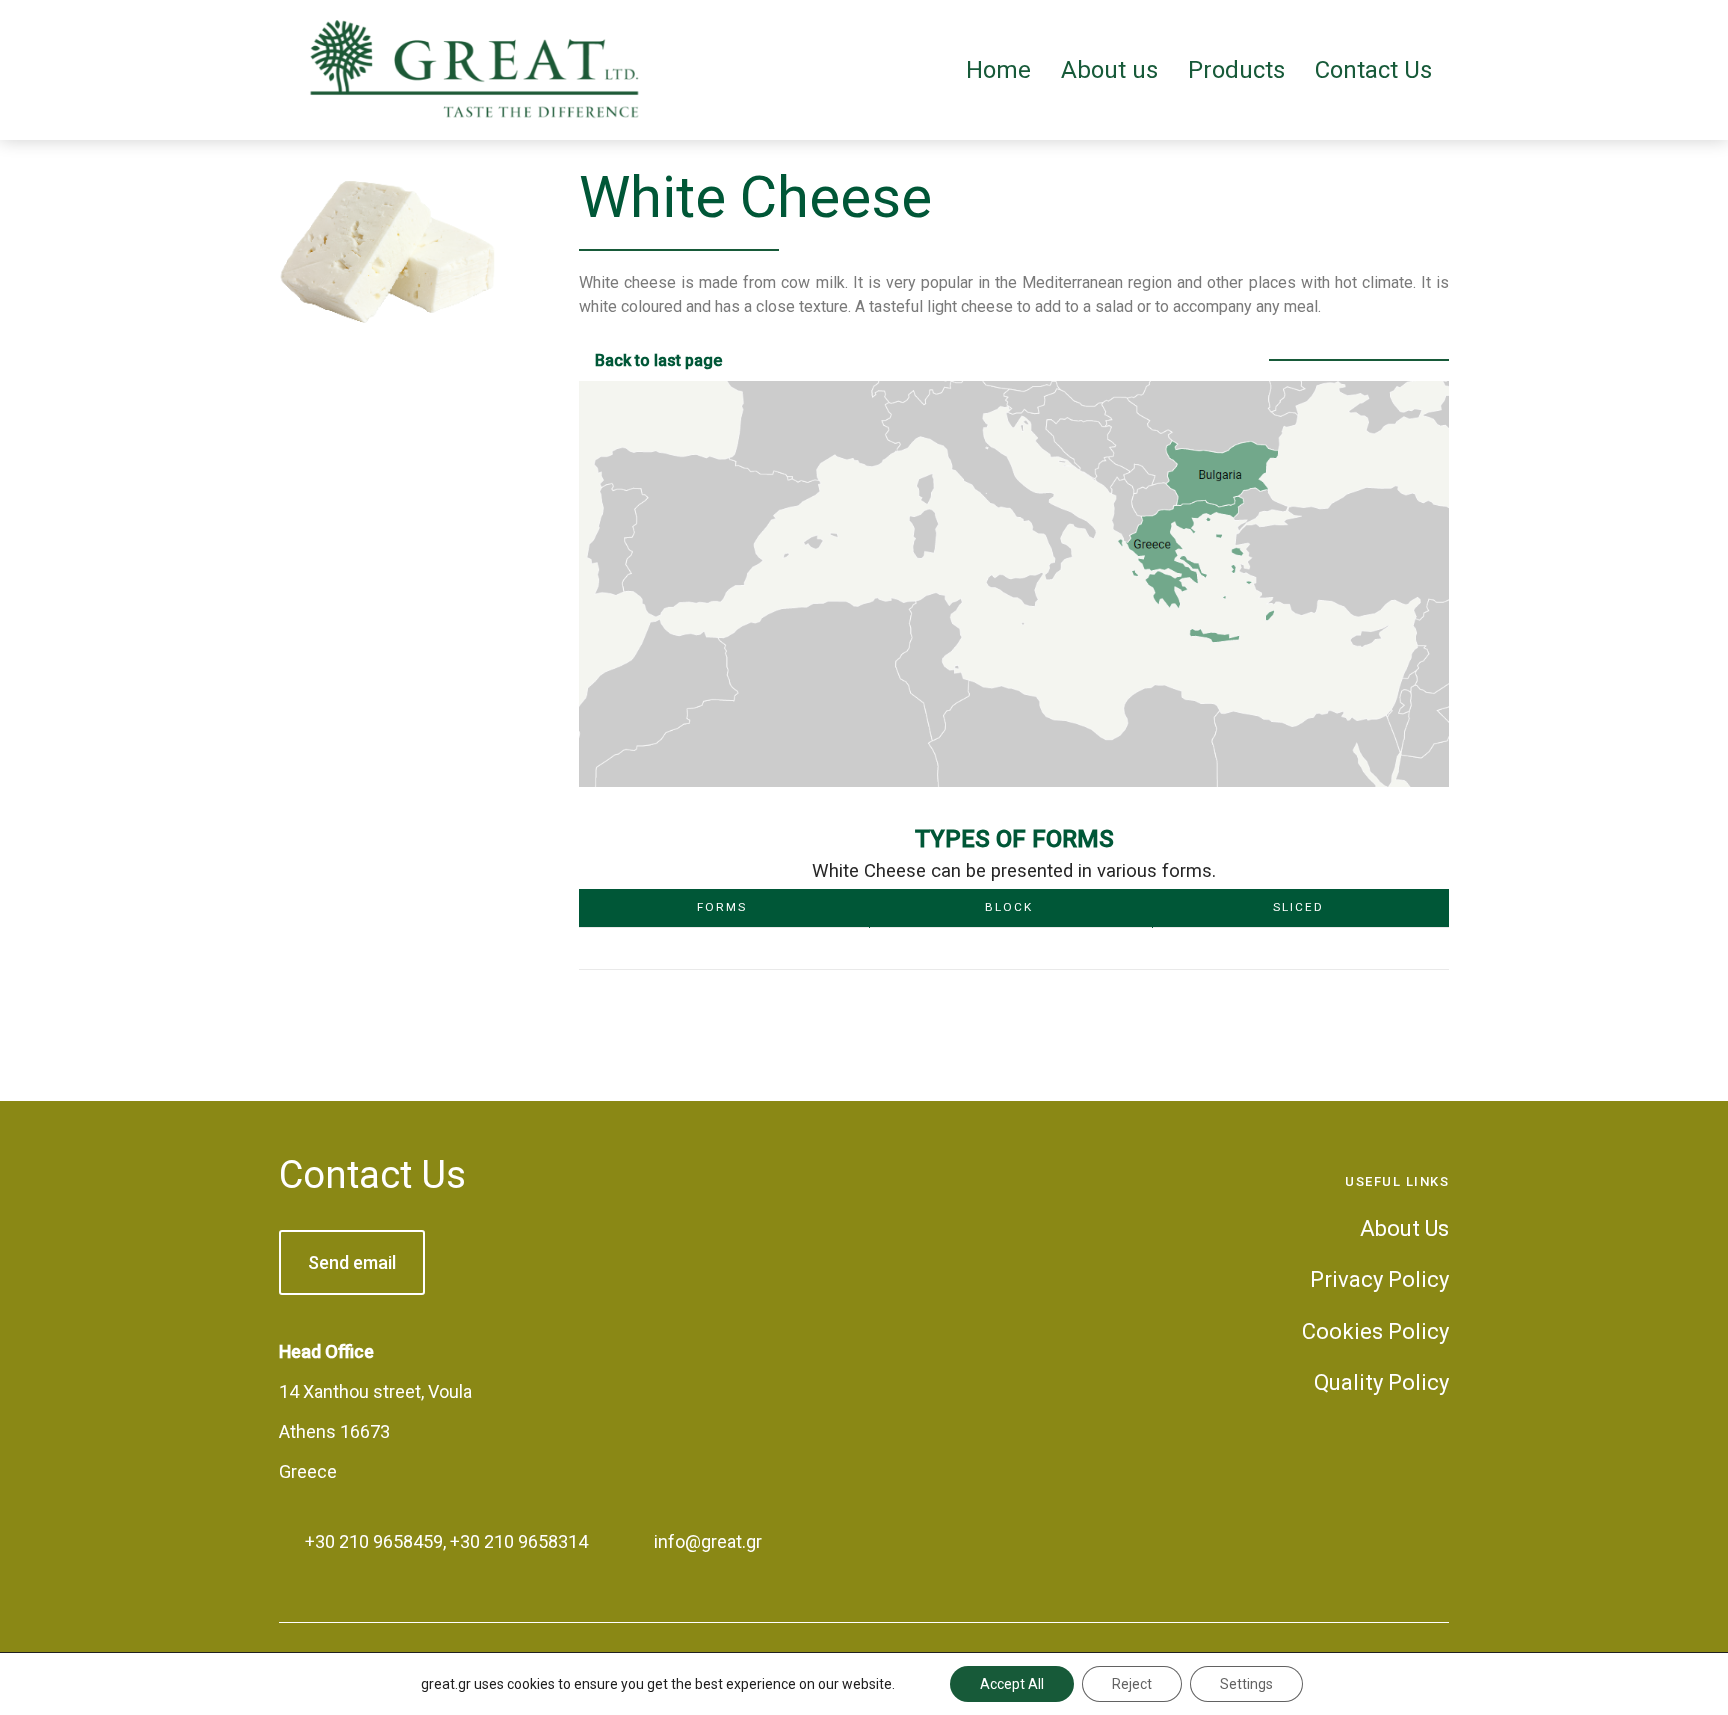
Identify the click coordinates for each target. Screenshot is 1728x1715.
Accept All (1012, 1684)
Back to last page (658, 360)
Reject (1132, 1684)
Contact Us (372, 1175)
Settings (1246, 1684)
